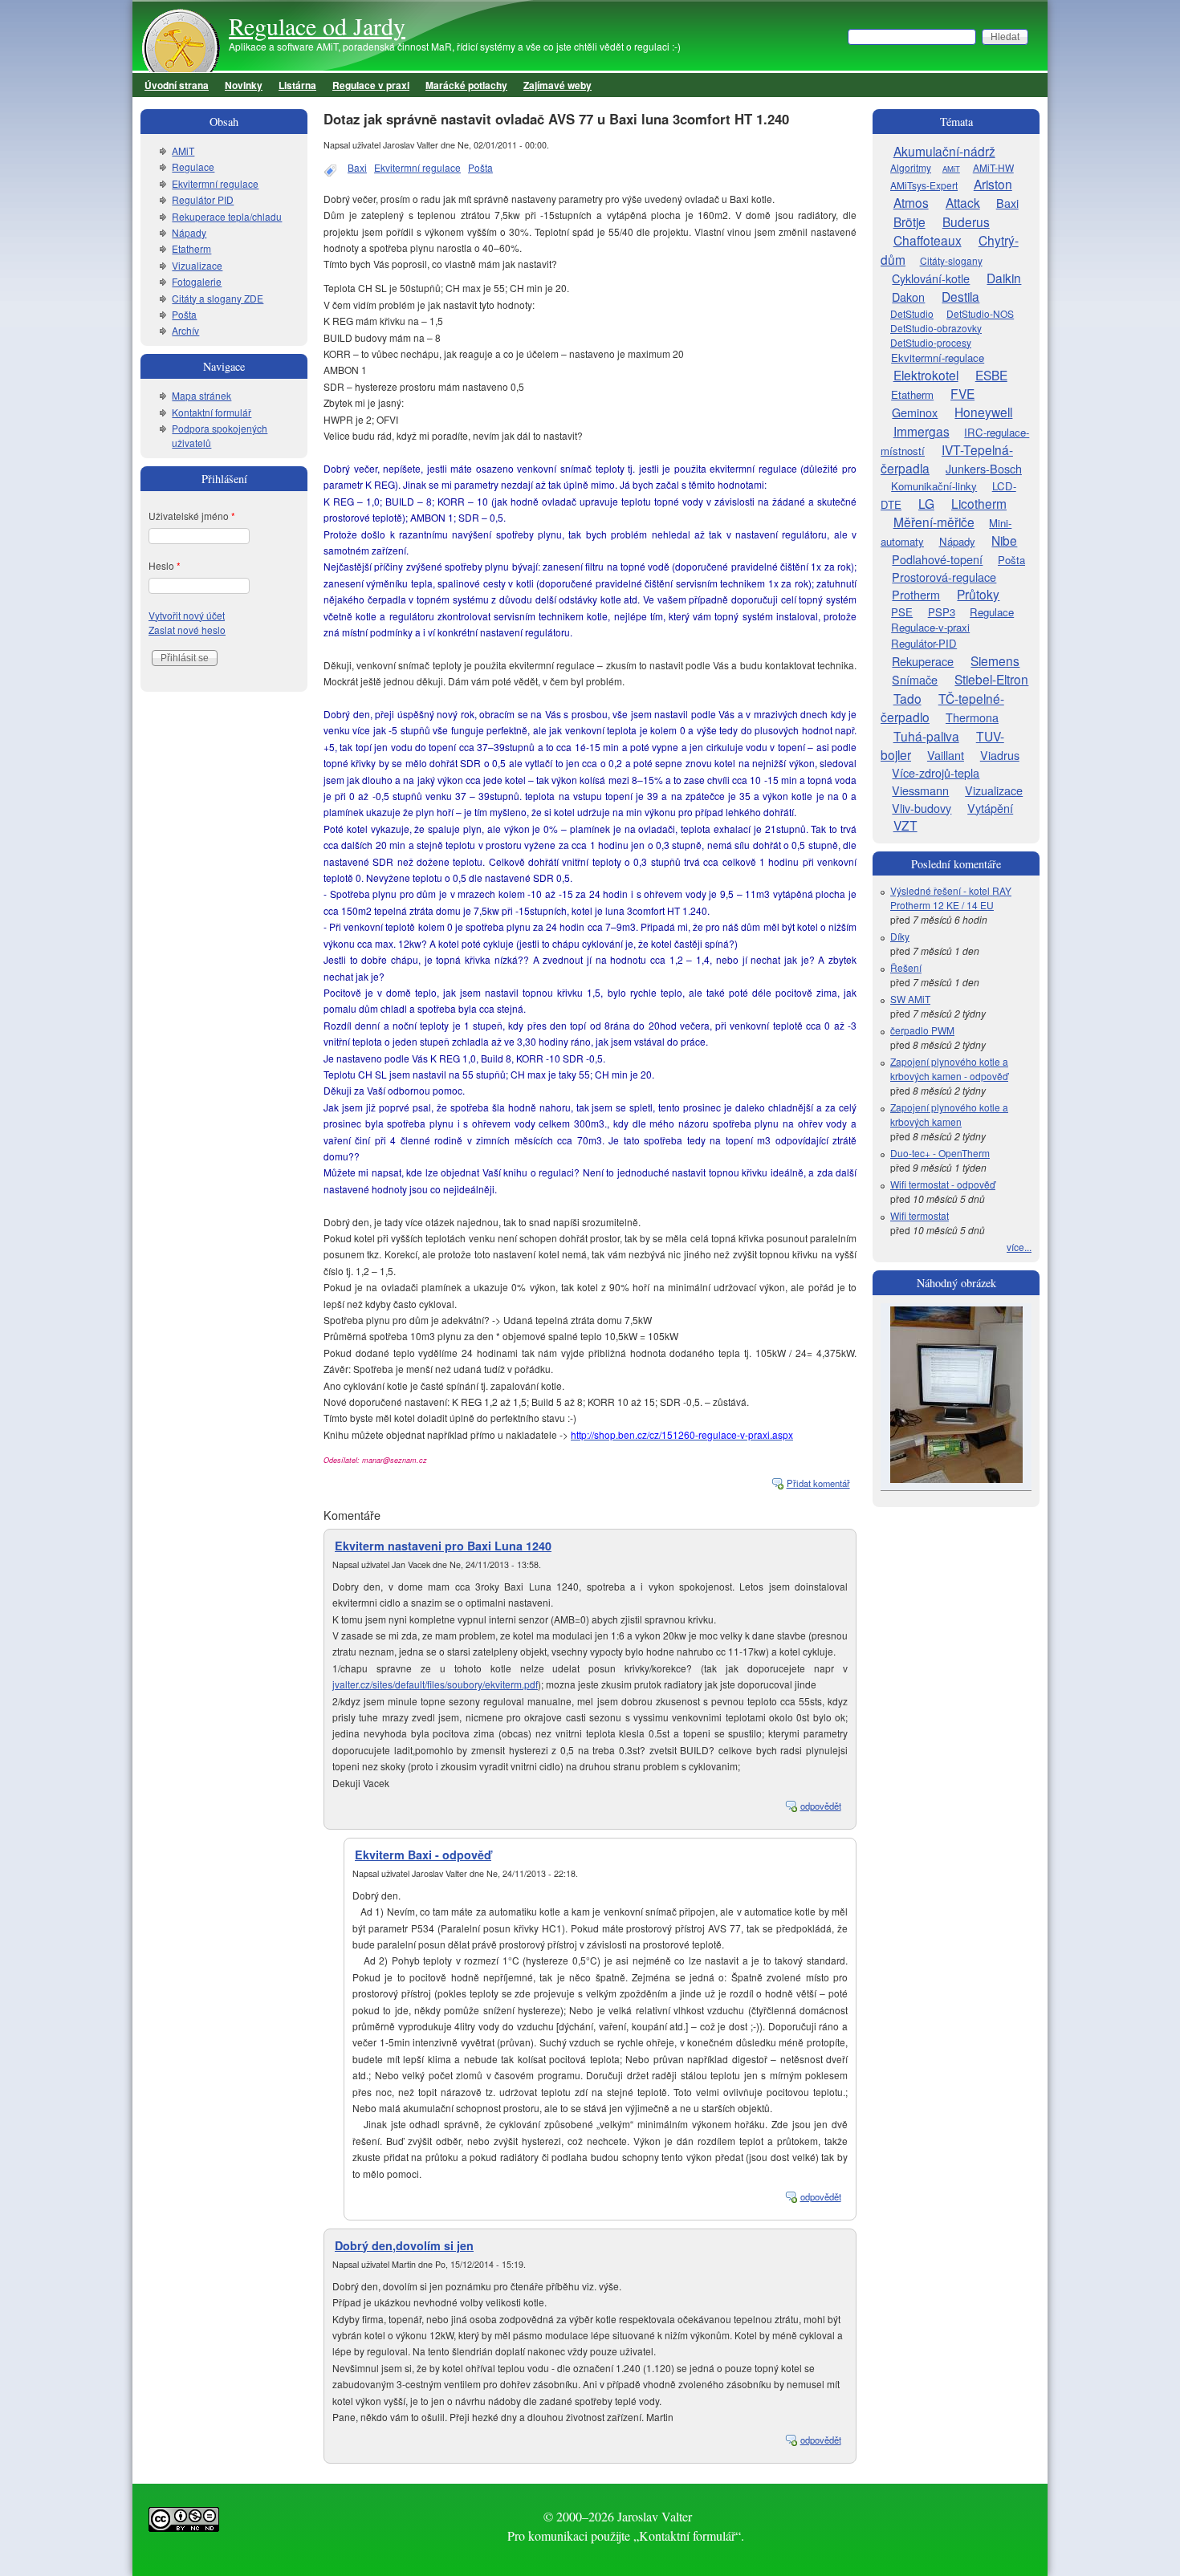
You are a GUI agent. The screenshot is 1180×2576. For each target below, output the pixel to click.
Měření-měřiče (934, 522)
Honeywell (983, 412)
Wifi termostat (920, 1215)
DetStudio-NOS (980, 313)
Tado (907, 698)
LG (926, 503)
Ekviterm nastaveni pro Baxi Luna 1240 (443, 1546)
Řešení (906, 967)
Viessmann (920, 790)
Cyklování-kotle (931, 278)
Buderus (966, 221)
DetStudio (912, 313)
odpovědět (821, 1806)
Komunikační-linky (934, 486)
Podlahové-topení (937, 559)
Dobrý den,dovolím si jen (404, 2245)
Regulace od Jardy (317, 26)
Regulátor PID (203, 199)
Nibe (1004, 540)
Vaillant (946, 755)
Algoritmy (911, 167)
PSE (902, 612)
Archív (185, 330)
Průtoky (978, 594)
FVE (962, 393)
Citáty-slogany (951, 260)
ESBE (991, 375)
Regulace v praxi (371, 85)
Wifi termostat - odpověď (943, 1184)
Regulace (193, 167)
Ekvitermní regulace (417, 167)
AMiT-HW (993, 167)
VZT (905, 825)
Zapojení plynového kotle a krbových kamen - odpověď (949, 1069)
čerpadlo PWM (922, 1030)
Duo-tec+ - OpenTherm (940, 1153)
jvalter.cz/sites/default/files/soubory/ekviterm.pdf (435, 1684)
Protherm (916, 594)
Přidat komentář (818, 1483)
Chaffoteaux (928, 240)
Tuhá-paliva (926, 736)
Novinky (244, 85)
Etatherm (191, 248)
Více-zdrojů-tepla (936, 772)
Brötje (909, 221)
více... (1019, 1247)
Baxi (357, 167)
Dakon (908, 297)
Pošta (480, 167)
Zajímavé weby (557, 85)
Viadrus (1000, 755)
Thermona (972, 717)
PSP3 (942, 612)
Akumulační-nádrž (944, 151)
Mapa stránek (201, 395)
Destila (960, 296)
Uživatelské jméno (192, 516)
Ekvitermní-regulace (938, 358)
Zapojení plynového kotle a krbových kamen (949, 1114)
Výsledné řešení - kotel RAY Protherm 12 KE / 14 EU (951, 898)
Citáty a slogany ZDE (218, 298)
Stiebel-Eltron (991, 679)
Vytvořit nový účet (187, 615)
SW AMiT (910, 999)
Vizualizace (197, 265)
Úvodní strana (177, 85)
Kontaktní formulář (212, 412)
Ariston (993, 184)
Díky (900, 936)
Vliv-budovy (922, 808)
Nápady (189, 232)
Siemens (995, 660)
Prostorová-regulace (944, 577)
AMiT (183, 150)
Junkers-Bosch (984, 468)
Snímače (915, 679)
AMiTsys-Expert (924, 185)
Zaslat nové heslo (187, 630)
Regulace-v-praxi (930, 627)
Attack (963, 202)
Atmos (911, 202)
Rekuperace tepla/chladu (227, 216)
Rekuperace (923, 661)
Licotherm (979, 503)
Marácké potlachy (466, 85)
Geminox (915, 412)
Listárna (297, 85)
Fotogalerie (197, 281)
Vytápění (990, 808)
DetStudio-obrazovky (936, 328)
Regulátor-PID (924, 643)
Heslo (165, 565)
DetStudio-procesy (931, 342)
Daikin (1004, 278)
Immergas (922, 431)
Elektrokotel (926, 375)
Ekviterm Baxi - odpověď (423, 1855)
